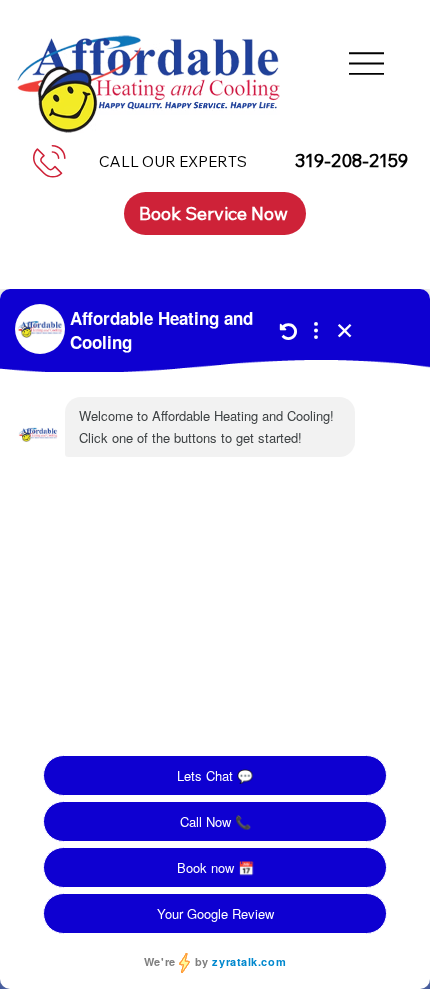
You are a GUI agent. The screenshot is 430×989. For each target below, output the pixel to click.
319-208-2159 (351, 160)
